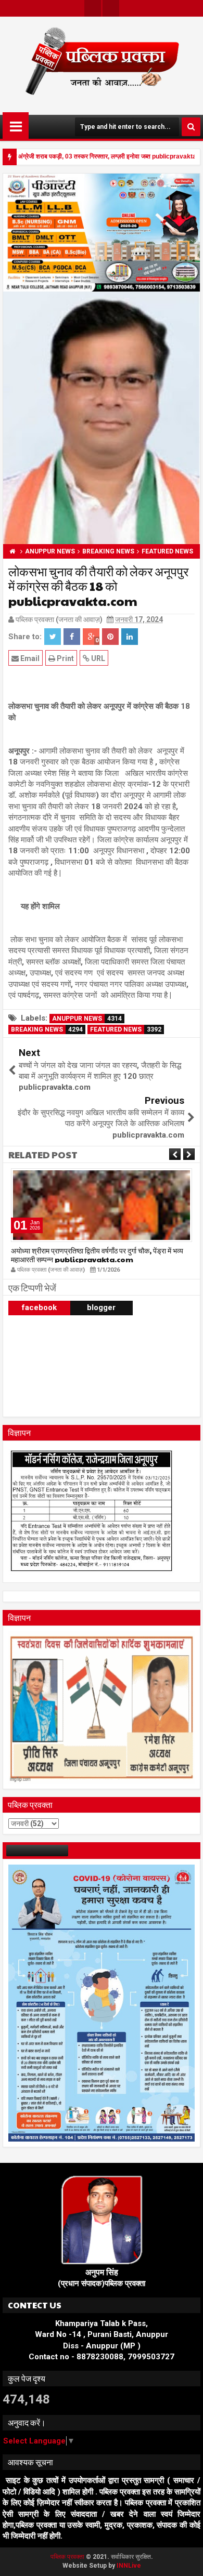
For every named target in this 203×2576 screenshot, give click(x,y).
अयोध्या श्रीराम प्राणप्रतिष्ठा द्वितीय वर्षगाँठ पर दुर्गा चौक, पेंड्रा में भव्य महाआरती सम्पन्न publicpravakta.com (97, 1255)
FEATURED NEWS (126, 1029)
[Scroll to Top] (187, 2560)
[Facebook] (111, 8)
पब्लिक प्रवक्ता (68, 2557)
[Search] (191, 127)
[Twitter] (93, 8)
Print (65, 658)
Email (29, 658)
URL (97, 658)
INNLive (129, 2566)
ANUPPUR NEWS (87, 1019)
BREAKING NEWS (47, 1029)
